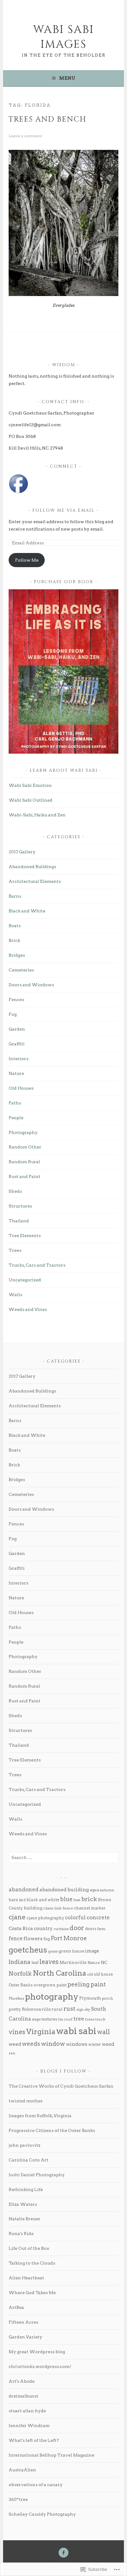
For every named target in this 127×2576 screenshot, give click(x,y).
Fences (16, 1000)
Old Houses (21, 1088)
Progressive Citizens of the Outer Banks (52, 2130)
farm (101, 1929)
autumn (107, 1890)
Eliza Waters (23, 2204)
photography (52, 1997)
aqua (94, 1890)
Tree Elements (25, 1236)
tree (79, 2019)
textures (49, 2019)
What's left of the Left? (34, 2440)
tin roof (65, 2019)
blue (66, 1899)
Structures (20, 1206)
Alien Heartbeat (26, 2278)
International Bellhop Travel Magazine (51, 2455)
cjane (17, 1917)
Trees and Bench (47, 119)
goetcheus (28, 1950)
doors (91, 1929)
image (92, 1951)
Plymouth (90, 1998)
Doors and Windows (31, 985)
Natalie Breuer (25, 2219)
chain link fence (58, 1908)
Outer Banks (21, 1985)
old (90, 1974)
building (33, 1908)
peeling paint (87, 1984)
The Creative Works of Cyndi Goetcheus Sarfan (61, 2086)
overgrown (45, 1985)
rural (57, 2009)
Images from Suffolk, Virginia (40, 2116)
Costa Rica (21, 1929)
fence (16, 1938)
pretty (15, 2009)
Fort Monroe (69, 1938)
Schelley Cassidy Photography (42, 2514)
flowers (33, 1939)
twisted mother (26, 2101)
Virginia (41, 2032)
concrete (98, 1917)
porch (107, 1998)
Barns (15, 896)
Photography (23, 1132)
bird (22, 1900)
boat (77, 1900)
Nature (16, 1073)
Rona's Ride (21, 2233)
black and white (43, 1900)
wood (108, 2044)
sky (87, 2010)
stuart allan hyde (27, 2411)
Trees (15, 1250)
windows (77, 2044)
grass (53, 1951)
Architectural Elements (35, 881)
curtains (61, 1929)
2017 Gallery (22, 852)
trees (90, 2019)
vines (17, 2032)
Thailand (19, 1221)
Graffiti (17, 1044)
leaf (35, 1963)
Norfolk (20, 1973)
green (65, 1951)
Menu (67, 78)
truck (100, 2019)
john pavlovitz (25, 2145)
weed (15, 2044)
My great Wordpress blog (37, 2352)
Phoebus (16, 1998)
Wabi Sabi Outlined (31, 800)
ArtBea (16, 2307)
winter (94, 2044)
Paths (15, 1103)
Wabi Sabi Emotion (30, 785)
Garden (17, 1029)
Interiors (18, 1059)
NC (104, 1962)
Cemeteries (21, 970)
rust (70, 2009)
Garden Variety (25, 2337)
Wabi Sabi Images (63, 37)
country (43, 1929)
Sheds (15, 1191)
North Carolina (59, 1973)
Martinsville (73, 1962)
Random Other (25, 1147)
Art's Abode (22, 2381)
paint (61, 1985)
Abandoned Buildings (32, 867)
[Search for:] (63, 1857)
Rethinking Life (26, 2189)
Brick (14, 940)
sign (80, 2010)
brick (89, 1899)
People (16, 1118)
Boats (15, 926)
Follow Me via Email (63, 510)
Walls (15, 1295)
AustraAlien (22, 2470)
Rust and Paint (25, 1176)
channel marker (90, 1908)
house (78, 1951)
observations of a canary (36, 2485)
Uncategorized (25, 1280)
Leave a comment (25, 136)
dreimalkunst (23, 2396)
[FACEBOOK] (63, 2553)
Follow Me (27, 560)
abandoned (24, 1889)
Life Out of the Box (29, 2248)
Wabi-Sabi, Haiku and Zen (37, 815)
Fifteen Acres (23, 2322)
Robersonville (36, 2009)
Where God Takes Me (32, 2293)
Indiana (20, 1962)
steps (36, 2019)
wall (104, 2032)
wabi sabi (76, 2031)
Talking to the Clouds (32, 2263)
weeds (31, 2044)
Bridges (17, 955)
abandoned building (64, 1890)
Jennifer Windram (29, 2426)
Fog (13, 1014)
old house (103, 1974)
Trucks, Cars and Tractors (37, 1265)
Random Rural (24, 1162)
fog (47, 1939)
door (77, 1928)
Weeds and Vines (28, 1309)
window (53, 2044)
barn (13, 1900)
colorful (75, 1917)
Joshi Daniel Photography (37, 2175)
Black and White (27, 911)
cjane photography (45, 1918)
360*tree (18, 2499)
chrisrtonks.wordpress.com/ (40, 2366)
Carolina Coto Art (29, 2160)
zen (12, 2053)
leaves (49, 1962)
